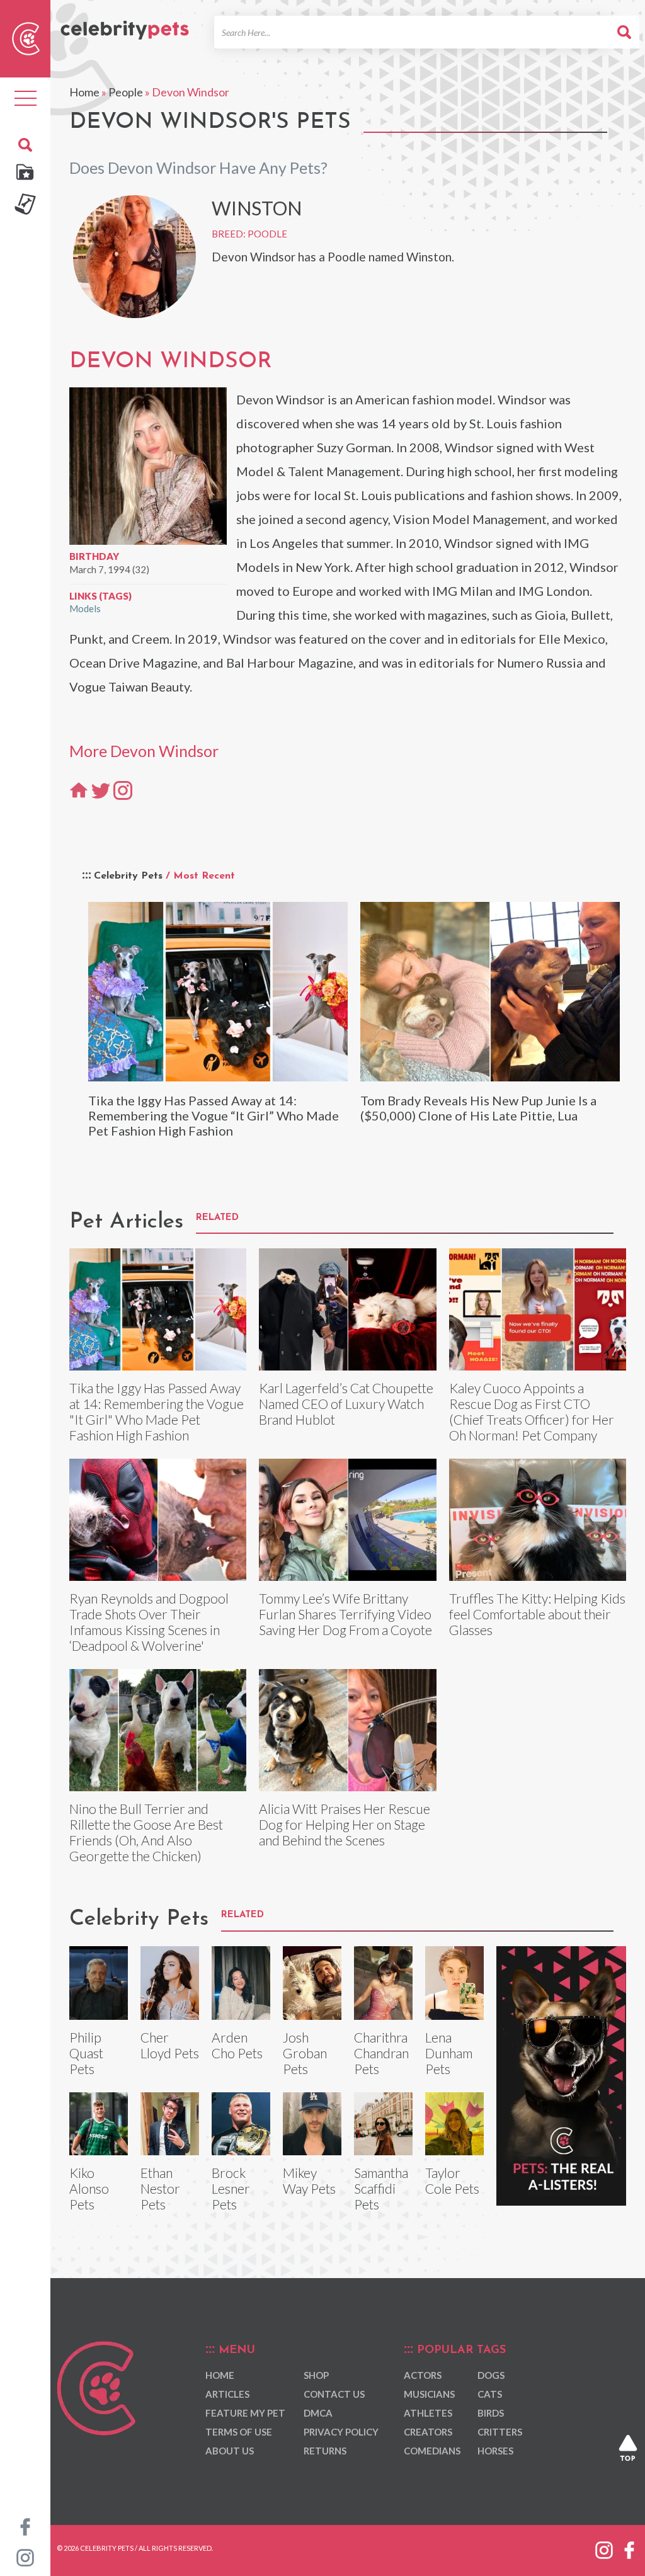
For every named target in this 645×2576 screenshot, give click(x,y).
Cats (490, 2394)
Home (84, 92)
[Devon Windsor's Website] (79, 790)
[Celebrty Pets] (125, 25)
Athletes (428, 2413)
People (126, 92)
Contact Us (334, 2394)
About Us (230, 2451)
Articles (227, 2394)
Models (85, 608)
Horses (495, 2451)
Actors (423, 2375)
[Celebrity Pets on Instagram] (25, 2556)
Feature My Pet (245, 2413)
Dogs (491, 2375)
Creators (428, 2432)
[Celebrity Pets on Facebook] (25, 2526)
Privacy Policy (341, 2432)
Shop (316, 2375)
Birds (491, 2413)
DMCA (318, 2413)
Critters (500, 2432)
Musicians (429, 2394)
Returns (325, 2451)
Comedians (432, 2451)
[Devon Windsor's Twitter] (101, 790)
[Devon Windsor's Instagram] (123, 790)
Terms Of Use (239, 2432)
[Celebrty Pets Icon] (26, 37)
